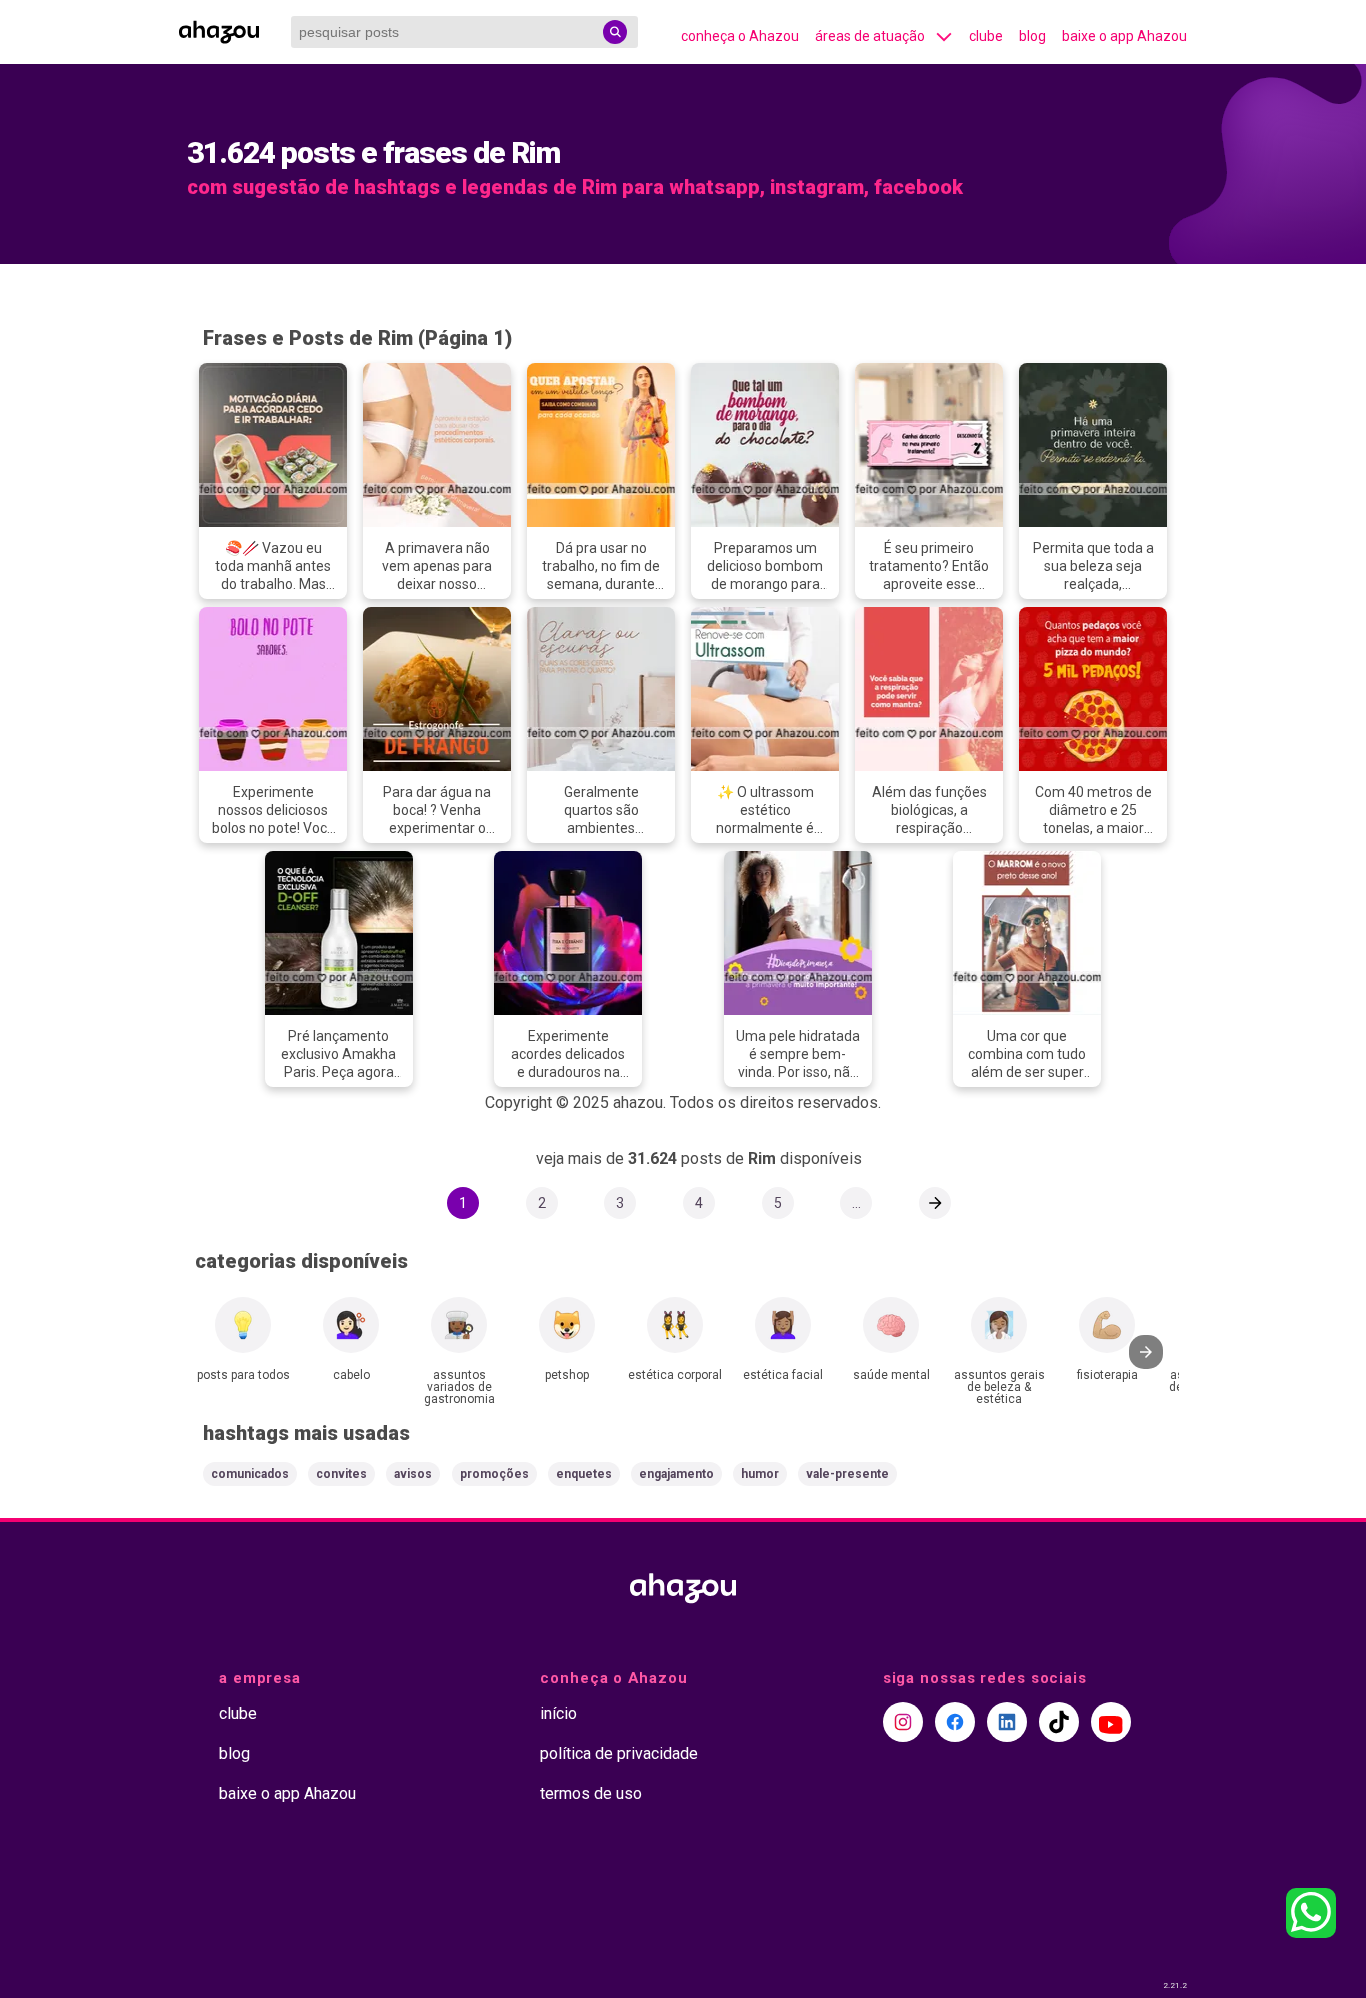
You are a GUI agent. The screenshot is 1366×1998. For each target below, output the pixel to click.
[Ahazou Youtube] (1111, 1722)
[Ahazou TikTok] (1059, 1722)
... (856, 1203)
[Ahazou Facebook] (955, 1722)
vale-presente (847, 1474)
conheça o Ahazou (740, 36)
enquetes (584, 1474)
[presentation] (1146, 1352)
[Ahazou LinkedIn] (1007, 1722)
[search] (615, 32)
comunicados (250, 1474)
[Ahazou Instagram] (903, 1722)
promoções (494, 1474)
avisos (413, 1474)
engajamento (676, 1474)
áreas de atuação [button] (870, 36)
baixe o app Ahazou (1124, 36)
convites (341, 1474)
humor (760, 1474)
